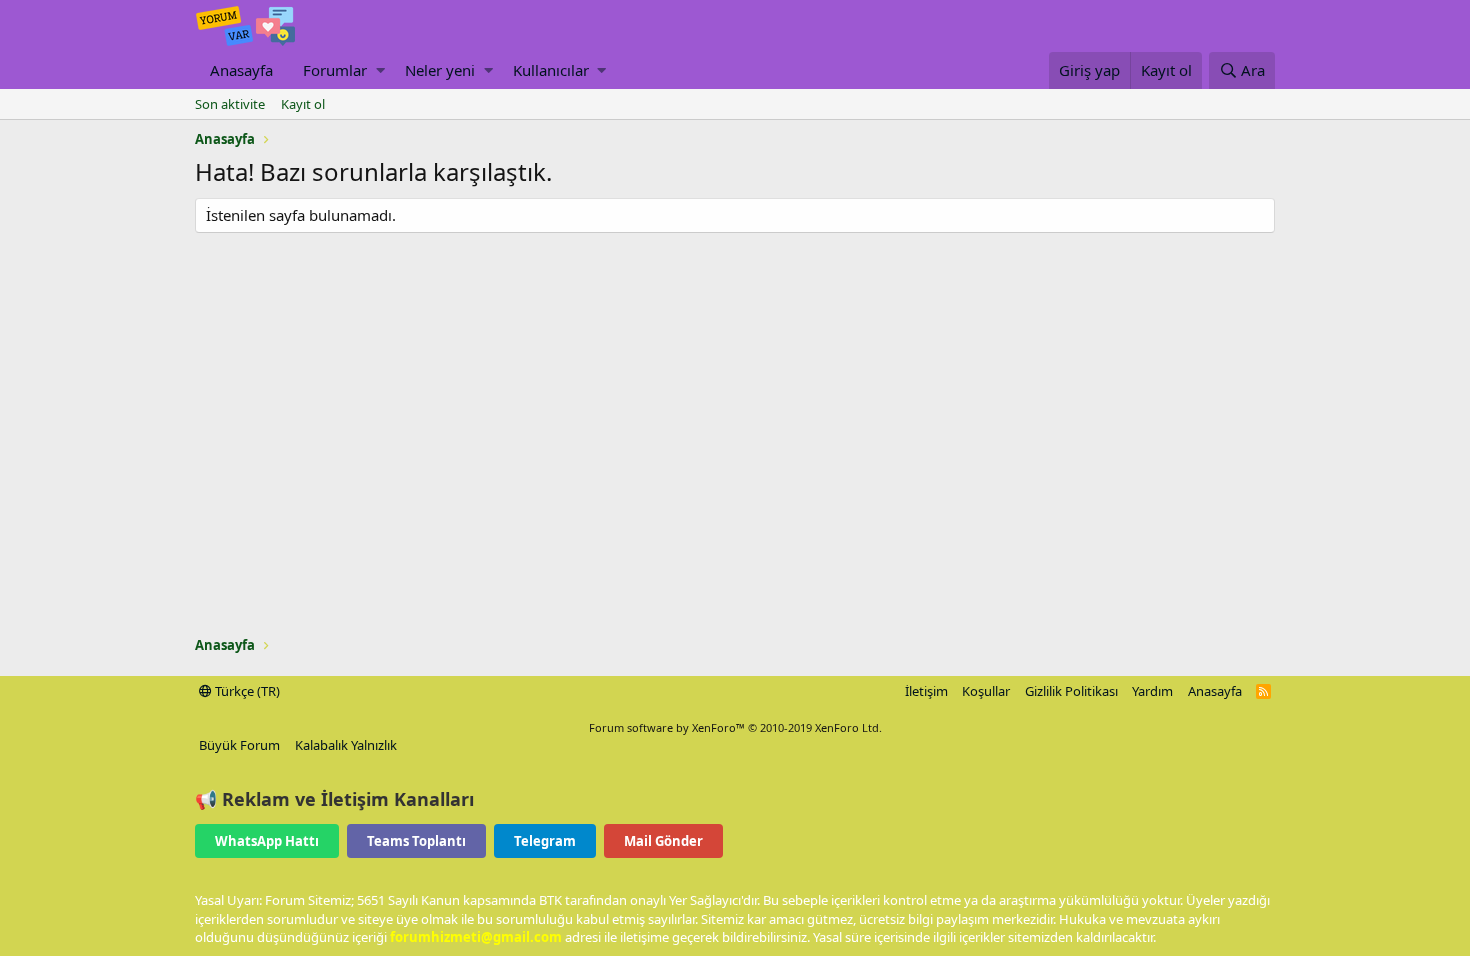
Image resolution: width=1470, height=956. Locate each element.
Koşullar (986, 691)
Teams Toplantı (416, 841)
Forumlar (335, 70)
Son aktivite (230, 104)
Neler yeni (440, 70)
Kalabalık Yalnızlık (346, 745)
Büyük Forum (239, 745)
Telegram (545, 841)
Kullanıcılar (551, 70)
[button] (380, 70)
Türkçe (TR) (246, 691)
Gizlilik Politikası (1071, 691)
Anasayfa (241, 70)
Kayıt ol (303, 104)
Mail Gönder (663, 841)
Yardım (1152, 691)
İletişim (926, 691)
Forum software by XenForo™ (735, 727)
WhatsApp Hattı (267, 841)
